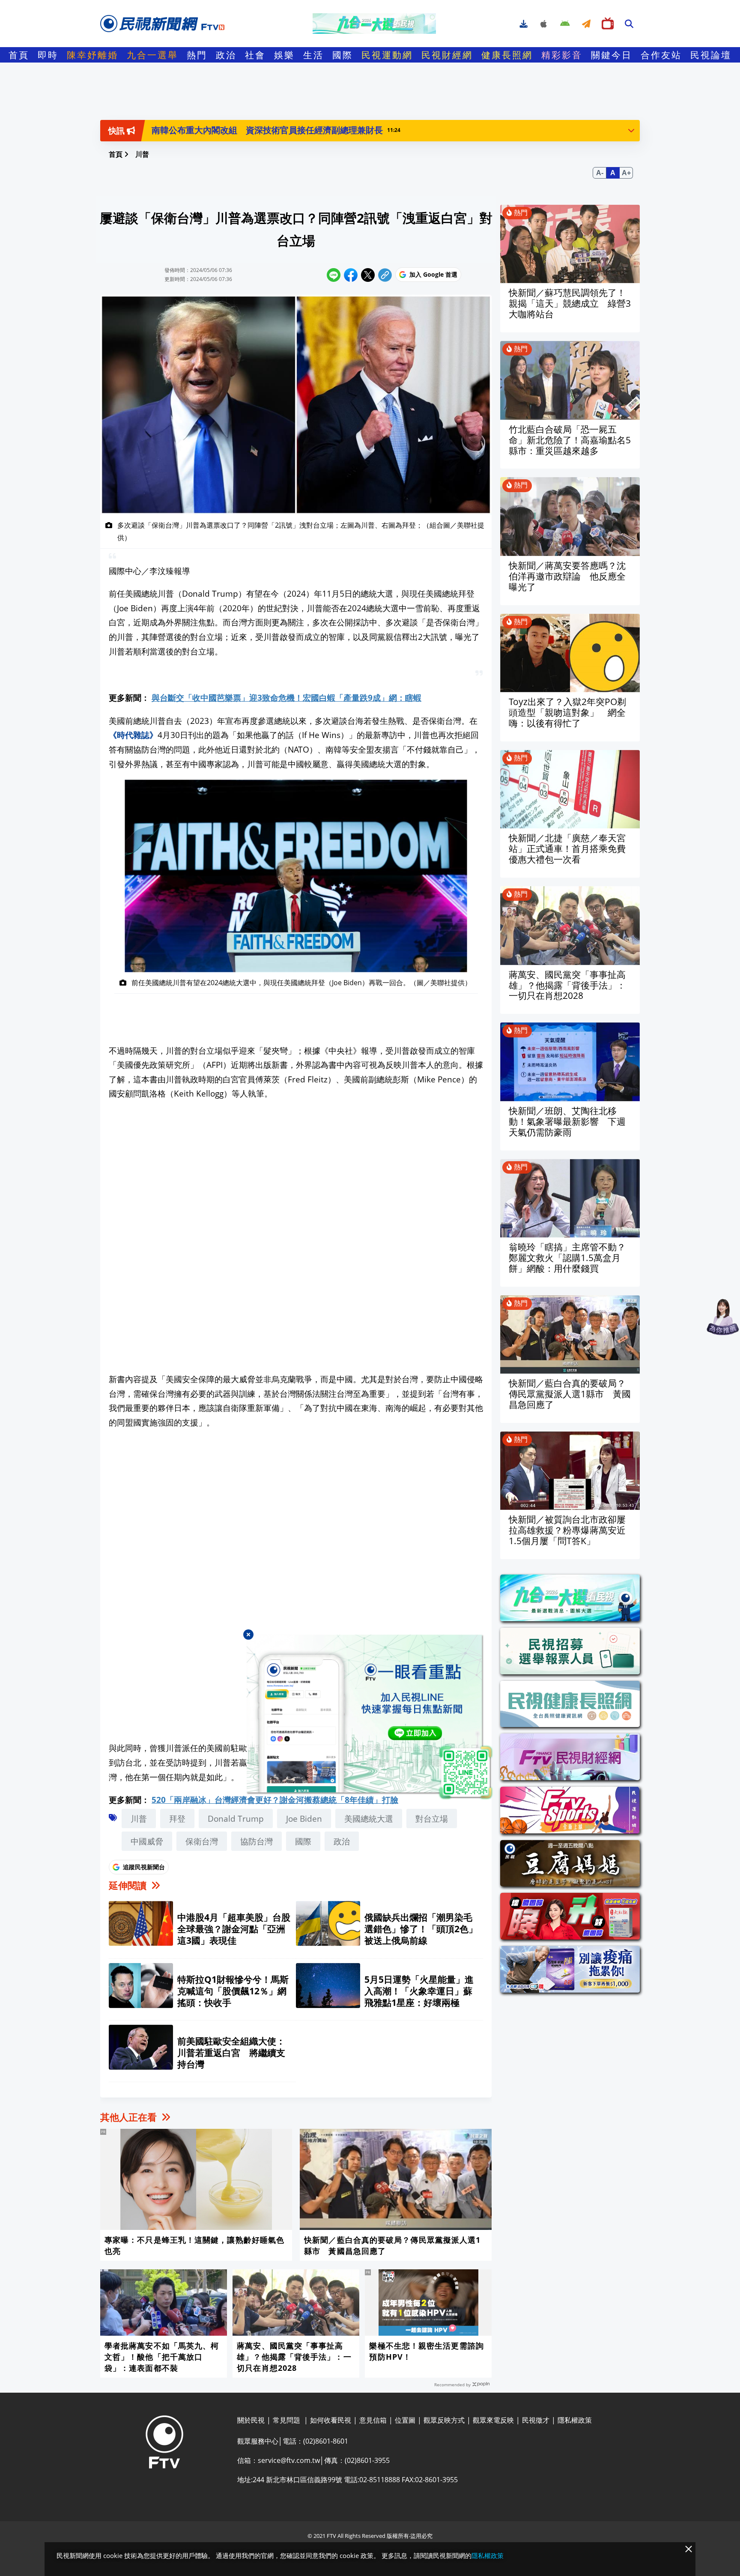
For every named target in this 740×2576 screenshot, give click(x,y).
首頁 (19, 55)
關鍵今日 (612, 55)
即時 (48, 55)
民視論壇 (711, 55)
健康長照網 (507, 55)
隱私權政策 (488, 2555)
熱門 (197, 55)
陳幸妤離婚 (92, 55)
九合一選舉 (152, 55)
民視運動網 (387, 55)
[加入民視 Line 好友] (370, 1718)
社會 (255, 55)
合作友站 (661, 55)
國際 (343, 55)
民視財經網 (447, 55)
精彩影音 (562, 55)
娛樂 (284, 55)
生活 (313, 55)
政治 (226, 55)
